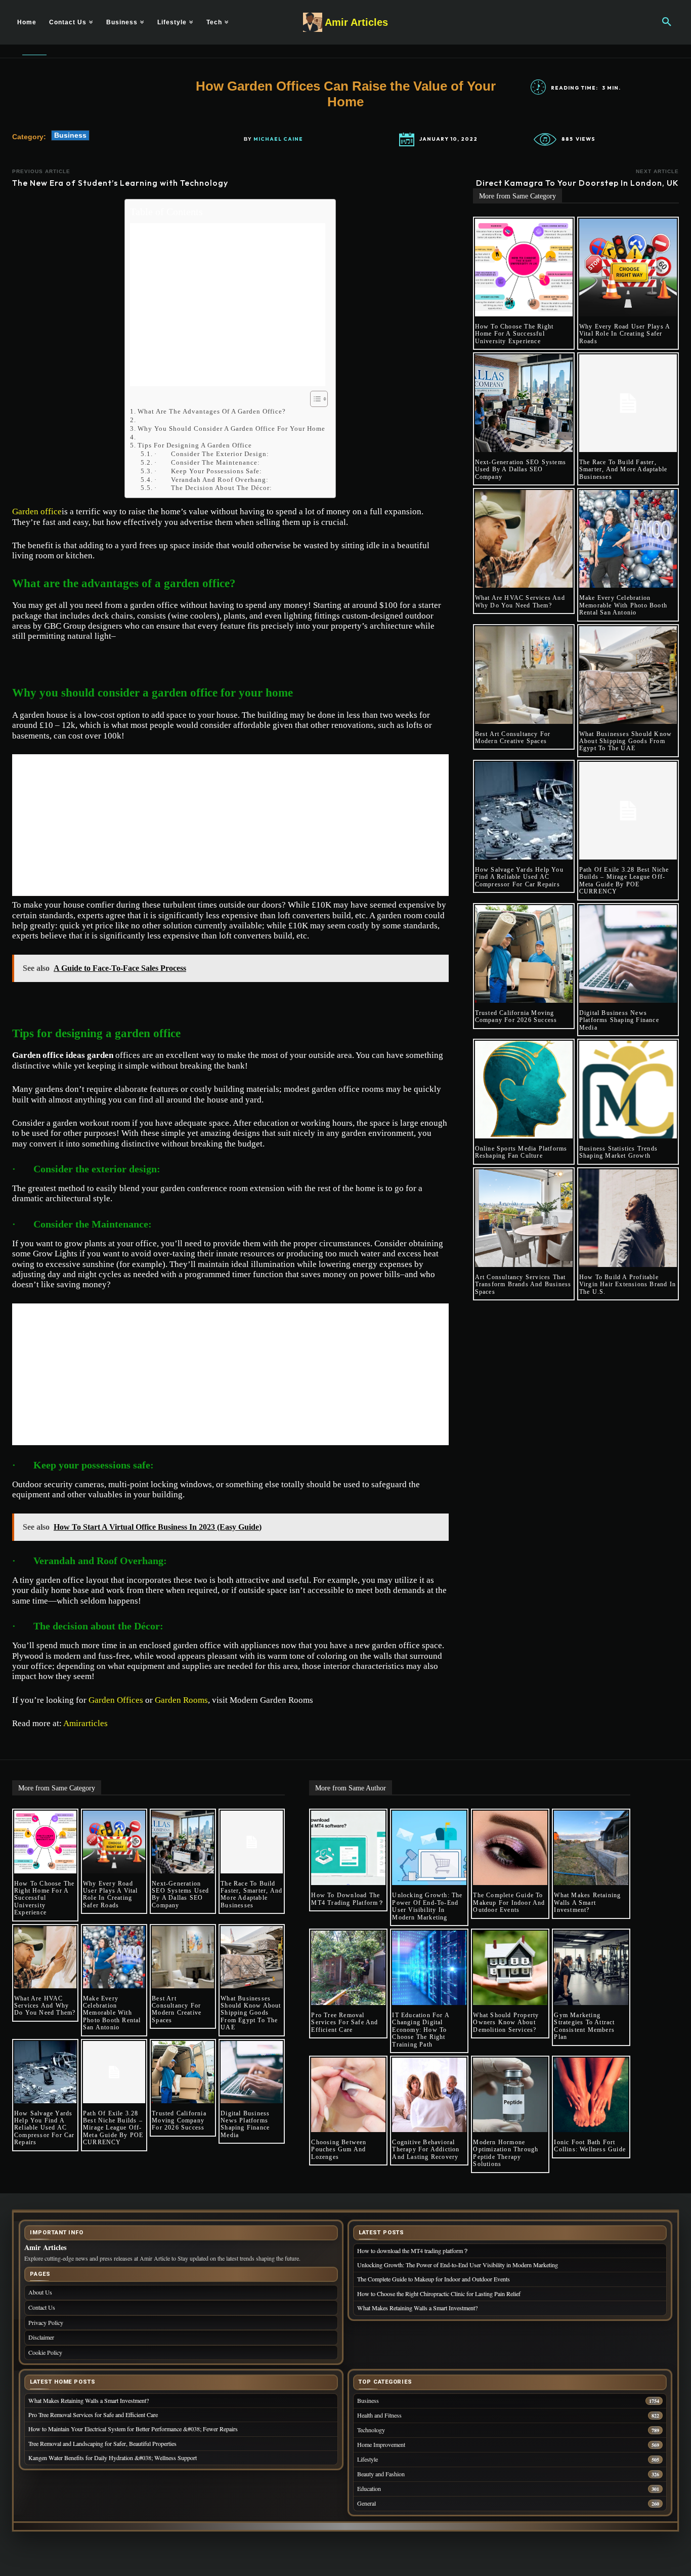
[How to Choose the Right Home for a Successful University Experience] (524, 268)
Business (70, 135)
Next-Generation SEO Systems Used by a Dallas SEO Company (521, 469)
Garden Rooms (181, 1700)
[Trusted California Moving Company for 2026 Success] (524, 954)
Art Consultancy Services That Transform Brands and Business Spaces (523, 1284)
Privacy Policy (46, 2322)
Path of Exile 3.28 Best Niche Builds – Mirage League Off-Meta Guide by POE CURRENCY (624, 881)
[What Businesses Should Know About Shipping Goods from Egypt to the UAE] (628, 675)
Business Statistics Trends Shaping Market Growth (618, 1152)
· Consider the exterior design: (212, 454)
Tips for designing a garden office (195, 445)
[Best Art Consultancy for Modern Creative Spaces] (524, 675)
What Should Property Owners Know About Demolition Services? (506, 2022)
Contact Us (42, 2307)
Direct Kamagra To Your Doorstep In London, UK (577, 183)
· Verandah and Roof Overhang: (211, 480)
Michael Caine (278, 139)
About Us (40, 2292)
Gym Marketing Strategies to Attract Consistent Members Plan (584, 2026)
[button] (667, 22)
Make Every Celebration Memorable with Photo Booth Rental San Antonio (623, 605)
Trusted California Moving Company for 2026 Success (516, 1016)
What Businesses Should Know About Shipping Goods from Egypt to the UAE (625, 741)
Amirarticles (85, 1723)
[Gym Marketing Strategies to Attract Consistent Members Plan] (591, 1968)
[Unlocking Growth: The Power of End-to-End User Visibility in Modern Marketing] (429, 1848)
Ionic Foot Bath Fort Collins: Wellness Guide (590, 2146)
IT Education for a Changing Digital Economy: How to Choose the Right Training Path (421, 2030)
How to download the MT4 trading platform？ (348, 1899)
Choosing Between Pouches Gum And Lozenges (339, 2150)
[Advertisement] (228, 305)
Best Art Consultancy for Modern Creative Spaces (513, 738)
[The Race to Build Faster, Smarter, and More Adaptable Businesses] (628, 403)
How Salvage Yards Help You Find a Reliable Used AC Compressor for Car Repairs (519, 877)
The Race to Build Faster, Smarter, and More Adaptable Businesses (623, 469)
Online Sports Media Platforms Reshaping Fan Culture (521, 1152)
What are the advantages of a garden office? (212, 411)
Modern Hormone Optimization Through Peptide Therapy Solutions (506, 2153)
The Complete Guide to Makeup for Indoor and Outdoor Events (509, 1903)
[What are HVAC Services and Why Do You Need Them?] (524, 539)
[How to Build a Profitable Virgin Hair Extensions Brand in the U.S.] (628, 1218)
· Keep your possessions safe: (208, 471)
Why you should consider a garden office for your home (231, 428)
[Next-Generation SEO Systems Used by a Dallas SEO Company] (524, 403)
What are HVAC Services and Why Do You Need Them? (520, 601)
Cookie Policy (45, 2352)
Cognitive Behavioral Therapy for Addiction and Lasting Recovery (426, 2150)
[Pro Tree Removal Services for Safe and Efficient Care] (348, 1968)
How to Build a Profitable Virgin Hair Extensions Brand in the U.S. (628, 1284)
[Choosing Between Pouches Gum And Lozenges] (348, 2095)
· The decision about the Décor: (213, 488)
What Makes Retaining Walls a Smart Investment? (587, 1903)
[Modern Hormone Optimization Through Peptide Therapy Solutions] (510, 2095)
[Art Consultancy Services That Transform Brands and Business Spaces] (524, 1218)
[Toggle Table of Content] (314, 399)
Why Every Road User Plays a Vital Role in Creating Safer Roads (625, 334)
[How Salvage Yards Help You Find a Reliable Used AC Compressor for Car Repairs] (524, 811)
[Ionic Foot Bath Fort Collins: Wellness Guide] (591, 2095)
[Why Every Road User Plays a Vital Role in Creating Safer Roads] (628, 268)
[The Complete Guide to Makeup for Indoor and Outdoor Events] (510, 1848)
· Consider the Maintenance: (207, 462)
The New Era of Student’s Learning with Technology (120, 183)
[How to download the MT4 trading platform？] (348, 1848)
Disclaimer (41, 2337)
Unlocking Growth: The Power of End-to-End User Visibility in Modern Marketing (427, 1906)
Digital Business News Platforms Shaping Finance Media (619, 1020)
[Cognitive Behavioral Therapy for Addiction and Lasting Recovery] (429, 2095)
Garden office (37, 512)
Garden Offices (116, 1700)
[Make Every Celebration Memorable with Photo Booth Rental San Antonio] (628, 539)
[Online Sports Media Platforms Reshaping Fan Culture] (524, 1090)
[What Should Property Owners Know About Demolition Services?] (510, 1968)
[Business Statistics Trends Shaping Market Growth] (628, 1090)
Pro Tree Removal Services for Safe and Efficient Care (344, 2022)
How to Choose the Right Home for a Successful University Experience (514, 334)
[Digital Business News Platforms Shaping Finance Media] (628, 954)
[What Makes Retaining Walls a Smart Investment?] (591, 1848)
